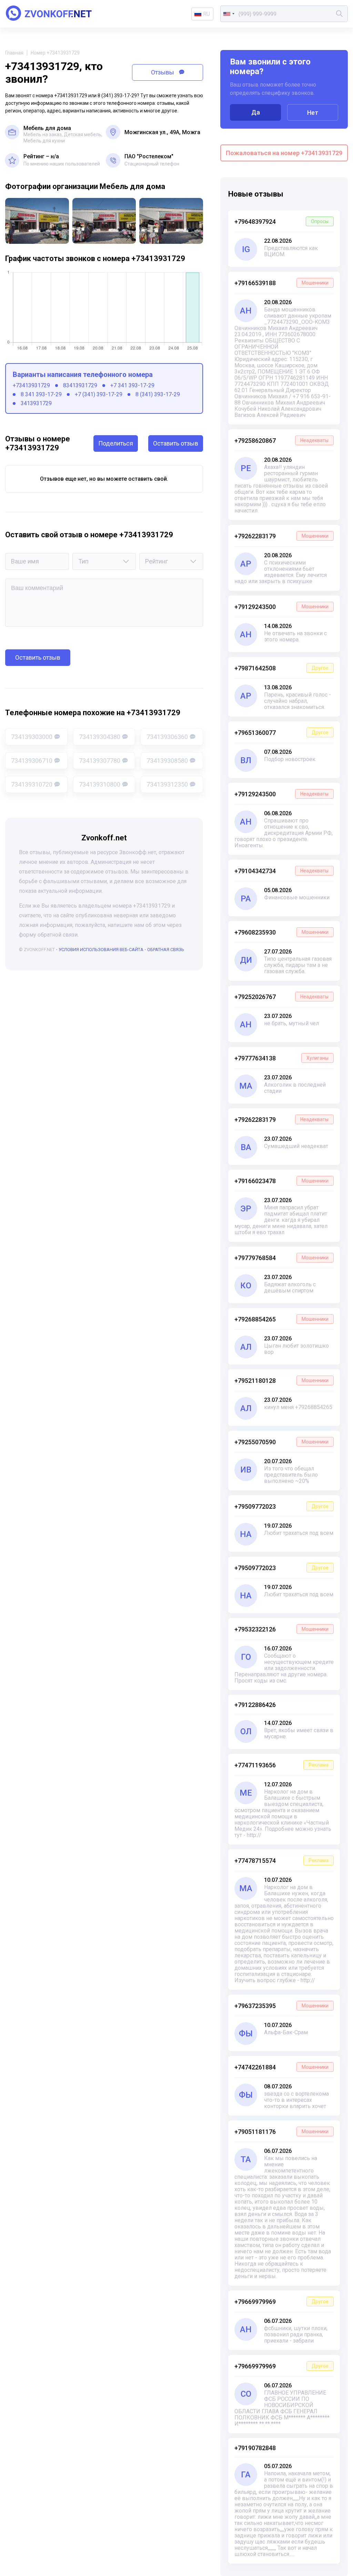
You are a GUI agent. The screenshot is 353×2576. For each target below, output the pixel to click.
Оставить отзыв (176, 443)
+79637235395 (281, 2006)
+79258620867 (281, 441)
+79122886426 (255, 1705)
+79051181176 (281, 2132)
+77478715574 (281, 1861)
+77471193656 (281, 1765)
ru (206, 14)
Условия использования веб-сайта (101, 950)
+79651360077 (281, 733)
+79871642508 (281, 668)
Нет (313, 113)
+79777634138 (281, 1058)
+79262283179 (281, 536)
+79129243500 (281, 607)
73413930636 (167, 737)
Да (256, 112)
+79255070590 (281, 1442)
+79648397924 (281, 222)
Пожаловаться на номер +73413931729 (284, 153)
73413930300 (32, 737)
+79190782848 (255, 2448)
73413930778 (100, 761)
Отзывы (163, 72)
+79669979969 (281, 2302)
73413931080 (100, 784)
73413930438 (100, 737)
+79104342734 (281, 871)
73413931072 (32, 784)
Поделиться (116, 443)
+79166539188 (281, 283)
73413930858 (167, 761)
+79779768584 (281, 1258)
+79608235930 (281, 932)
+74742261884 (281, 2067)
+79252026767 (281, 997)
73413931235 (167, 784)
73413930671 (32, 761)
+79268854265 (281, 1319)
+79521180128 (281, 1381)
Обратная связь (166, 950)
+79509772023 (281, 1506)
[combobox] (229, 14)
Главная (14, 53)
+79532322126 (281, 1629)
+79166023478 (281, 1181)
